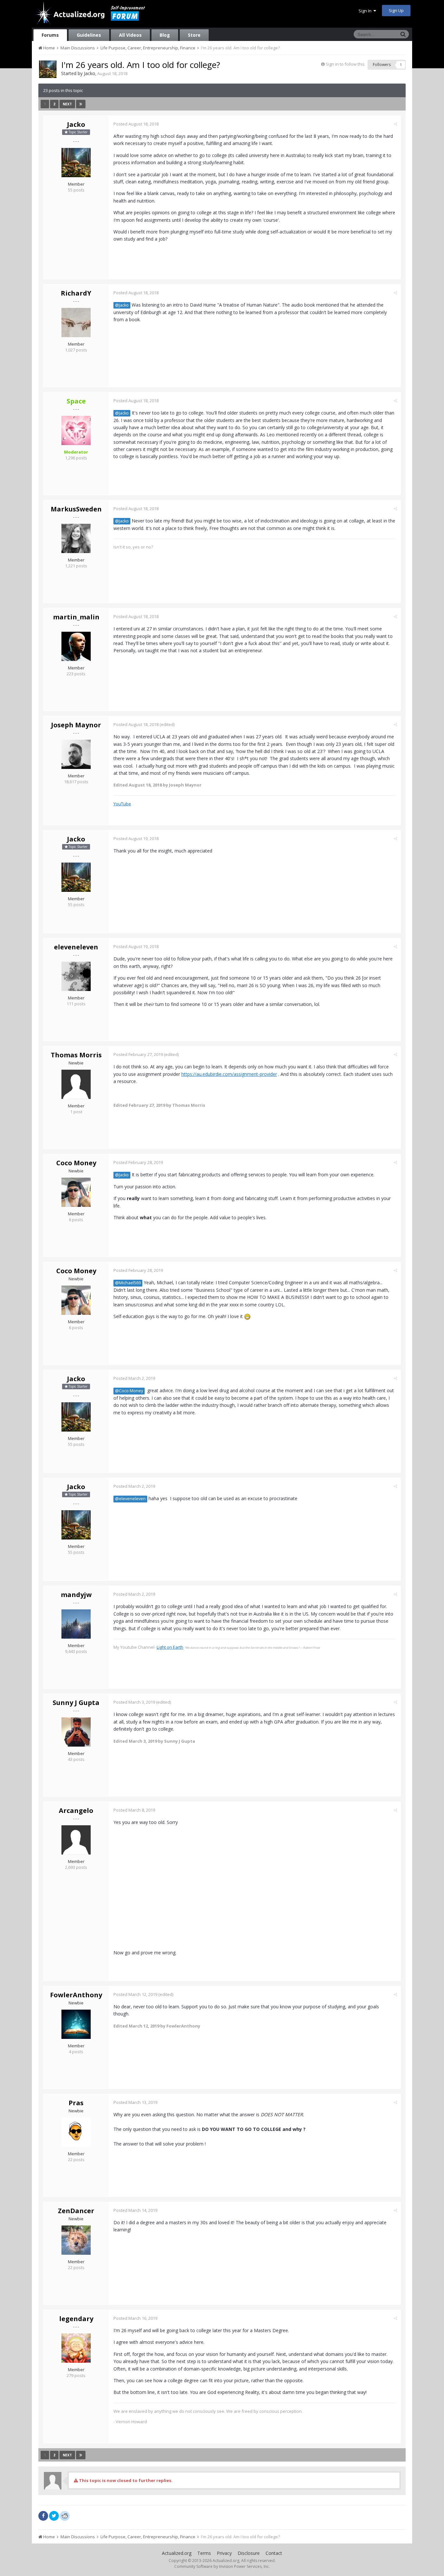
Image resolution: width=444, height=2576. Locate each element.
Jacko (90, 73)
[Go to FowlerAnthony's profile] (76, 2024)
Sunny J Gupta (76, 1703)
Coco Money (76, 1163)
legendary (76, 2319)
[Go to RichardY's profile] (76, 323)
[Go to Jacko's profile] (48, 69)
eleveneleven (76, 947)
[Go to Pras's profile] (76, 2132)
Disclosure (249, 2553)
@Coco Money (129, 1391)
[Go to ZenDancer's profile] (76, 2240)
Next (67, 104)
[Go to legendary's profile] (76, 2348)
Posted (136, 124)
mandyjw (76, 1595)
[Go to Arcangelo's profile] (76, 1840)
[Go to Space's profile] (76, 430)
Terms (204, 2553)
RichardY (76, 293)
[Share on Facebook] (43, 2516)
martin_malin (76, 617)
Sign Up (396, 10)
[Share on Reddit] (65, 2515)
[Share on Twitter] (54, 2516)
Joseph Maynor (76, 725)
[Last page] (81, 104)
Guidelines (89, 35)
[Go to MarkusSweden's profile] (76, 538)
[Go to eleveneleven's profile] (76, 976)
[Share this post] (395, 124)
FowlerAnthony (76, 1995)
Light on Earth (170, 1647)
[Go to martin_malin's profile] (76, 646)
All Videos (130, 35)
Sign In (366, 11)
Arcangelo (76, 1810)
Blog (165, 35)
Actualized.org (177, 2553)
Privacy (224, 2553)
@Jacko (122, 305)
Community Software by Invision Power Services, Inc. (222, 2566)
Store (194, 35)
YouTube (122, 804)
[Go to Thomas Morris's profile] (76, 1084)
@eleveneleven (130, 1499)
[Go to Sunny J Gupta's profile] (76, 1732)
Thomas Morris (76, 1055)
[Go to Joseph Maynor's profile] (76, 754)
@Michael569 (128, 1283)
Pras (76, 2103)
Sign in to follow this (345, 64)
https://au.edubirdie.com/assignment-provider (229, 1074)
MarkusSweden (76, 509)
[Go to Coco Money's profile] (76, 1192)
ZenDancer (76, 2211)
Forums (50, 35)
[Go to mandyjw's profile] (76, 1624)
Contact (274, 2553)
